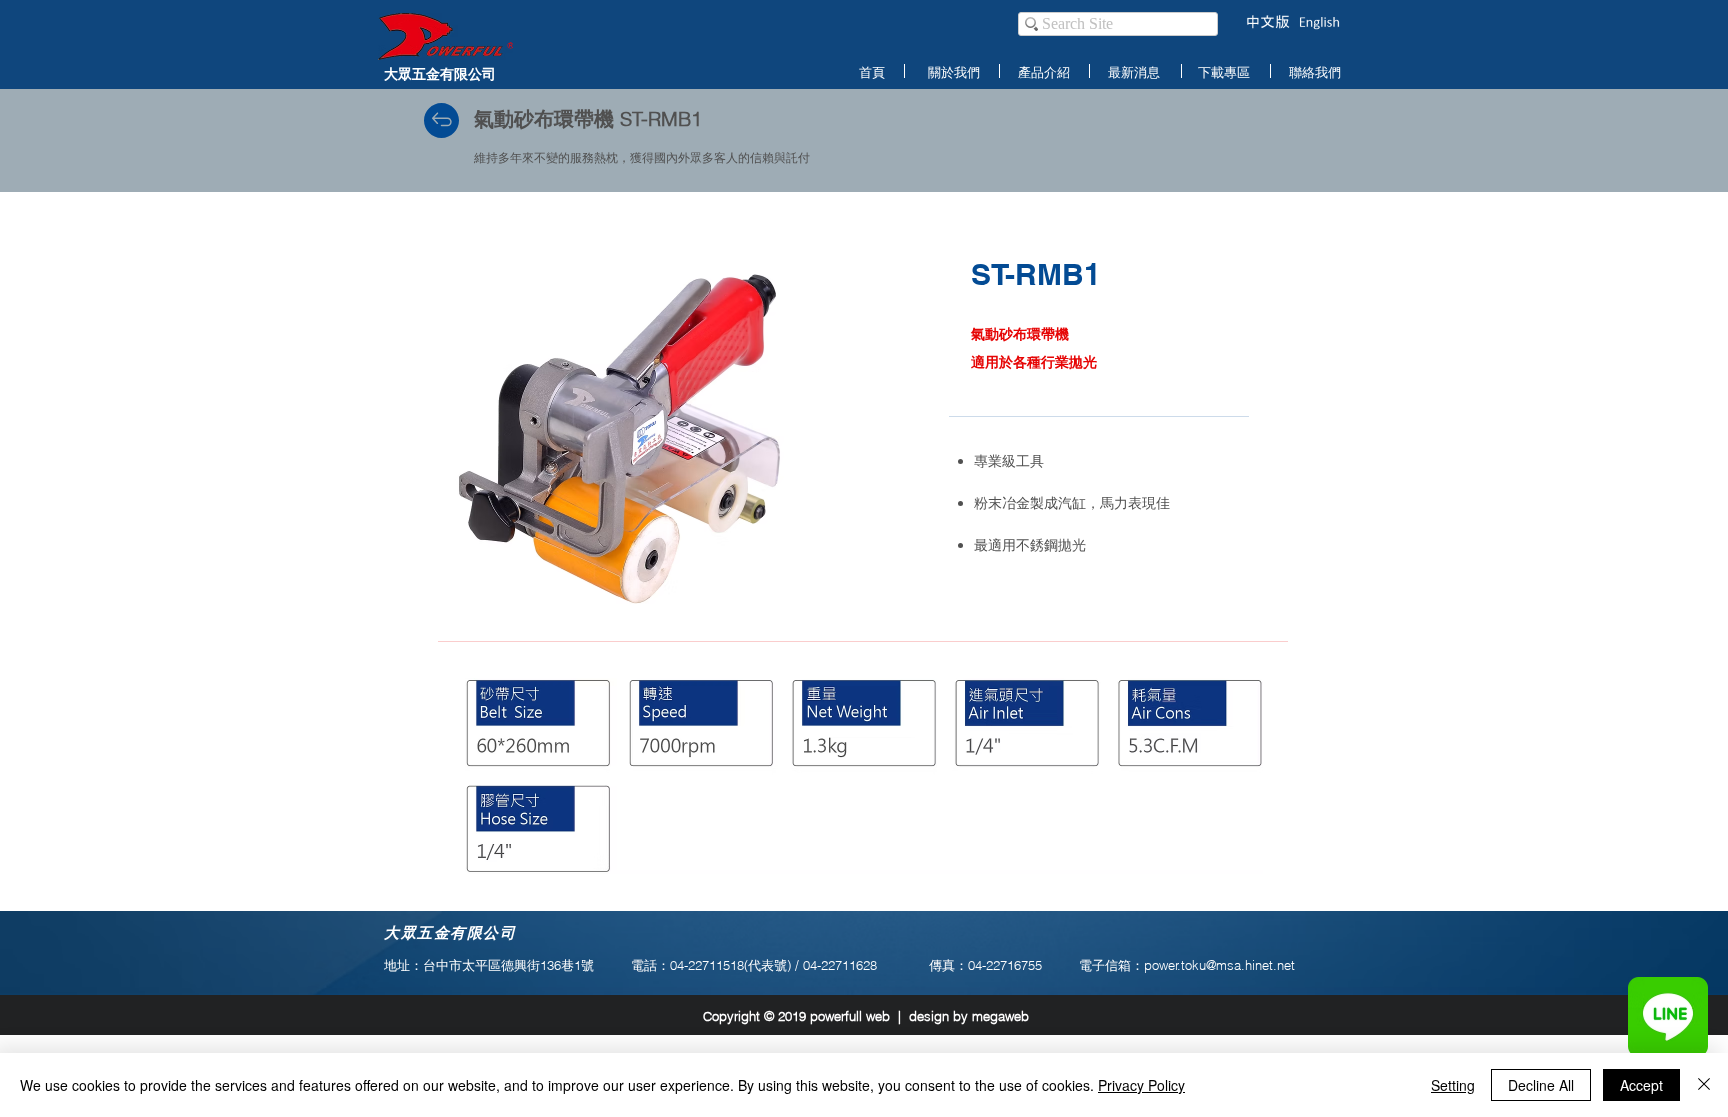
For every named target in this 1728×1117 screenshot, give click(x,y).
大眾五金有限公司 (440, 73)
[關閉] (1704, 1085)
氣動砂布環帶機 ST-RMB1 (588, 118)
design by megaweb (969, 1016)
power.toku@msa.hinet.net (1219, 965)
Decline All (1541, 1085)
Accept (1641, 1085)
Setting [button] (1453, 1085)
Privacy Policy (1141, 1085)
